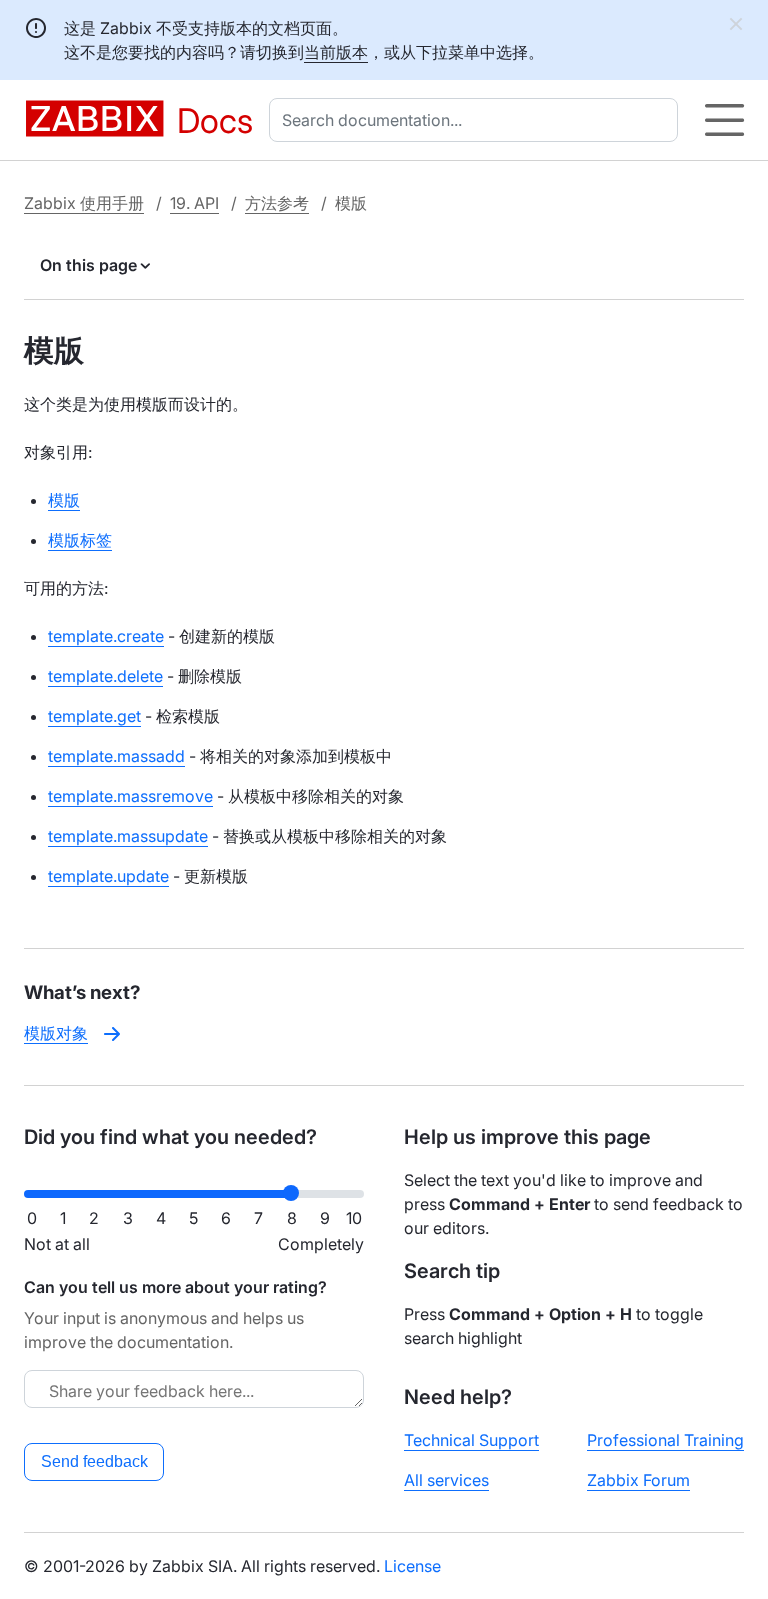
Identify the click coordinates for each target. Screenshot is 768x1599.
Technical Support (471, 1440)
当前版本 (336, 52)
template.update (108, 876)
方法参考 (277, 203)
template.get (94, 716)
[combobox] (477, 120)
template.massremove (130, 796)
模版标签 (80, 540)
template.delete (105, 676)
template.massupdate (128, 836)
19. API (194, 203)
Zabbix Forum (638, 1480)
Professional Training (665, 1440)
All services (446, 1480)
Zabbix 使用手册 (84, 203)
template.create (106, 636)
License (412, 1566)
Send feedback (94, 1461)
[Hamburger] (724, 120)
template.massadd (116, 756)
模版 (64, 500)
